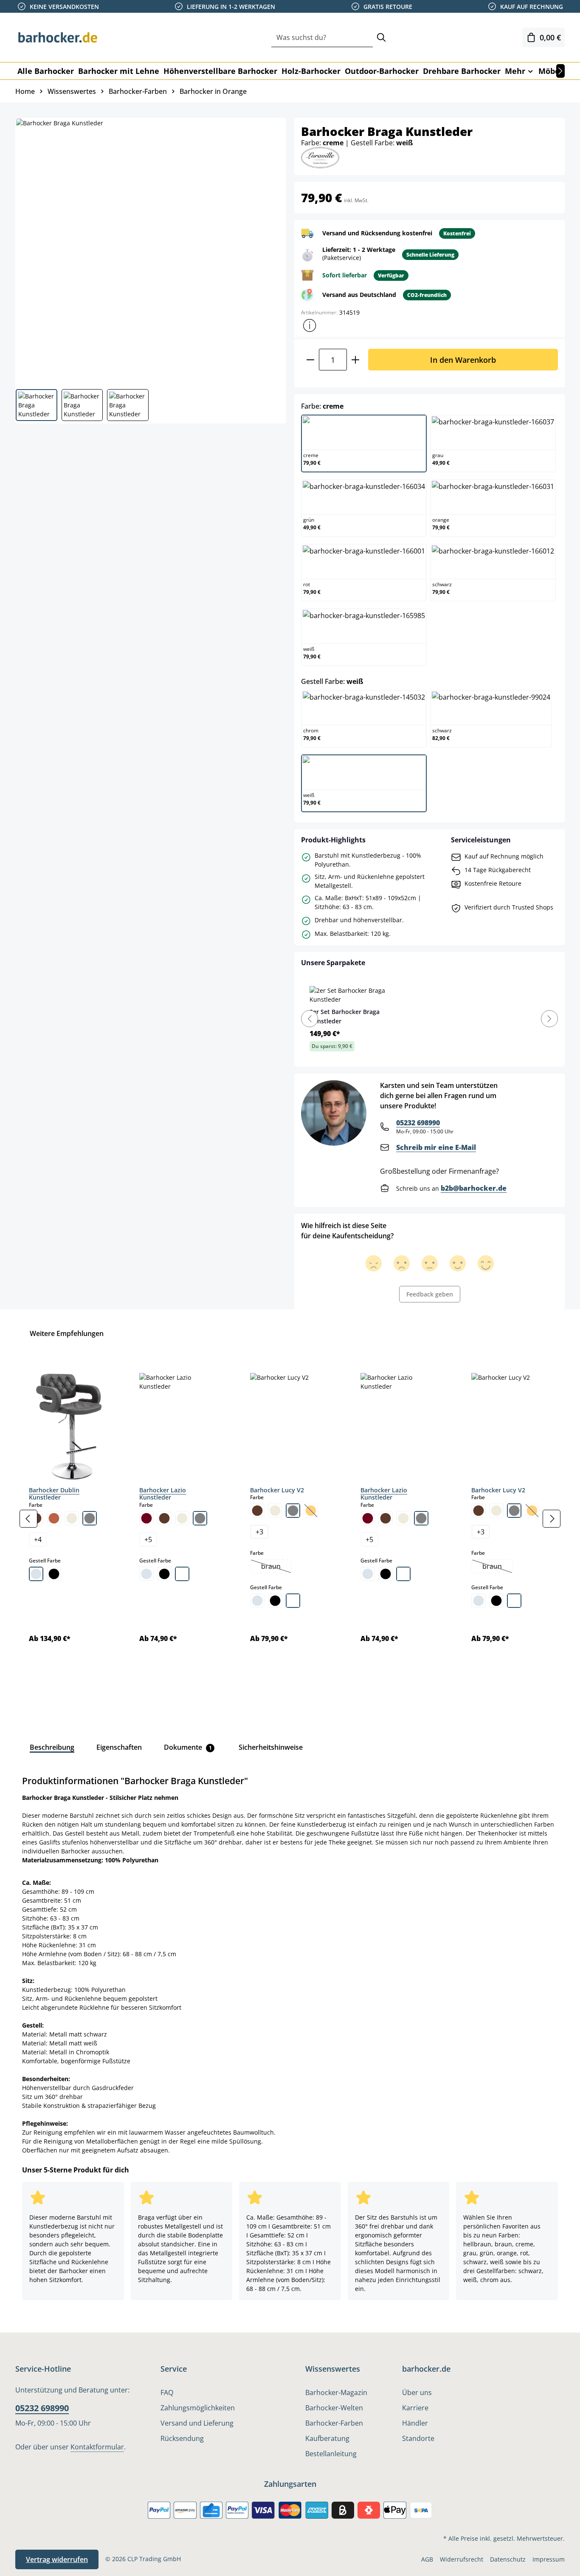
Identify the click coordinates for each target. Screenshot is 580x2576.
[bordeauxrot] (146, 1518)
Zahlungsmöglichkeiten (198, 2408)
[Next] (549, 1019)
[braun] (164, 1518)
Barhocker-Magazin (336, 2392)
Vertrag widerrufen (57, 2559)
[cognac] (54, 1518)
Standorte (418, 2438)
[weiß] (182, 1574)
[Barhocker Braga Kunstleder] (150, 250)
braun (276, 1567)
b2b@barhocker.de (474, 1188)
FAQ (167, 2392)
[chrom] (36, 1574)
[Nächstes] (560, 71)
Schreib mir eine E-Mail (436, 1147)
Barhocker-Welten (334, 2408)
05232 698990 (418, 1123)
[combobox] (322, 38)
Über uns (417, 2392)
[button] (310, 325)
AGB (427, 2559)
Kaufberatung (327, 2438)
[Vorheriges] (28, 1519)
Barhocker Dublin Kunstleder (54, 1494)
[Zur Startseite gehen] (58, 37)
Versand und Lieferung (197, 2423)
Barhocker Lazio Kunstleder (163, 1494)
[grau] (90, 1518)
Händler (415, 2423)
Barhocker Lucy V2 (277, 1490)
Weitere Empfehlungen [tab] (67, 1333)
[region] (290, 1519)
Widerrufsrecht (462, 2559)
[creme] (72, 1518)
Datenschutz (508, 2559)
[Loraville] (320, 157)
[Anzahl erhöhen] (356, 360)
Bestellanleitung (331, 2454)
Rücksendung (182, 2438)
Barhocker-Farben (334, 2423)
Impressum (549, 2559)
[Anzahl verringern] (310, 360)
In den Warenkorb (463, 360)
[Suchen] (381, 38)
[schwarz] (54, 1574)
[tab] (52, 1747)
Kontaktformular (97, 2447)
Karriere (415, 2408)
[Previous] (310, 1019)
